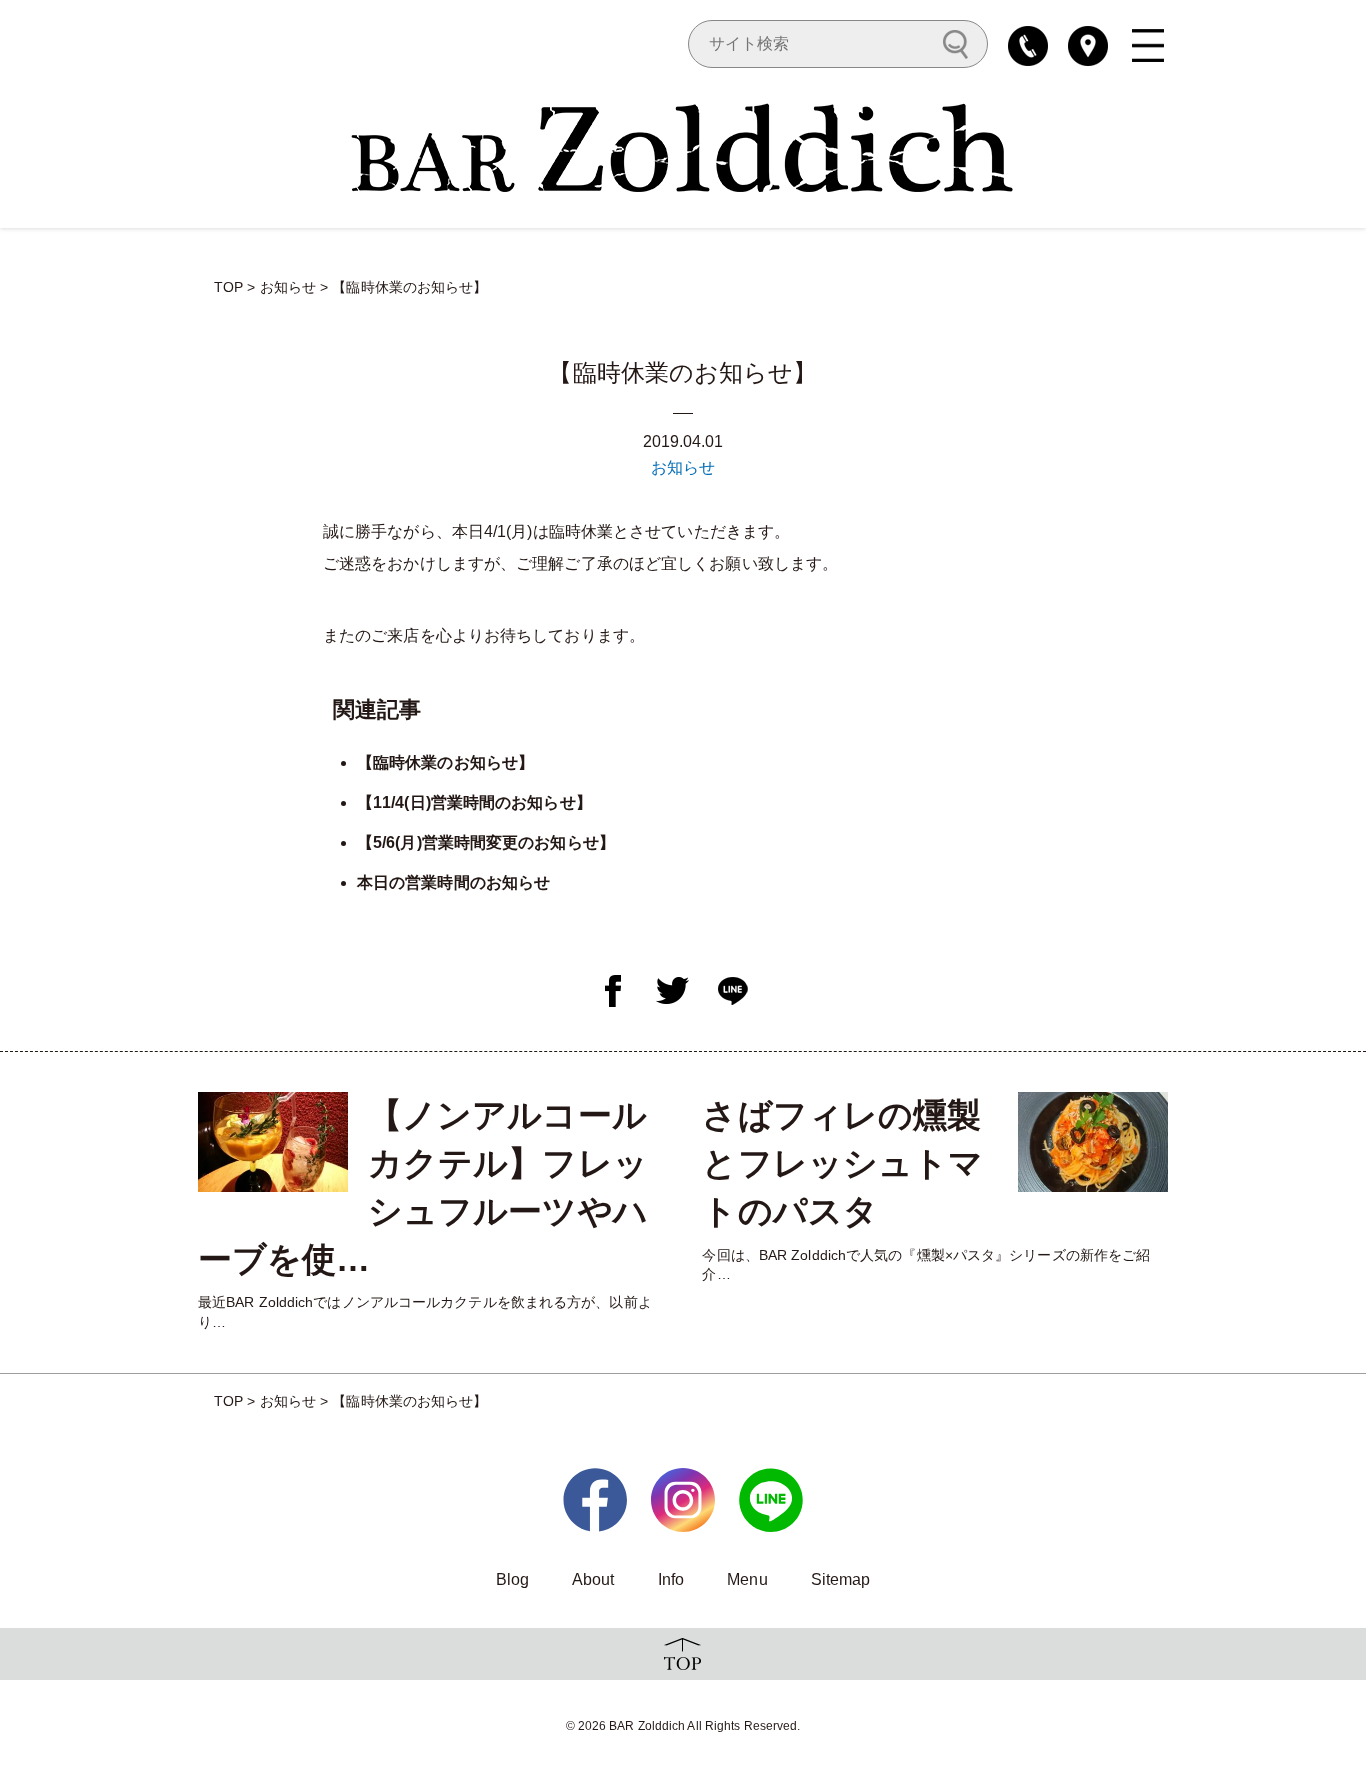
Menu (747, 1579)
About (593, 1579)
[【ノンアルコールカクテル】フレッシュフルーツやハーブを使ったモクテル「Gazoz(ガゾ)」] (273, 1142)
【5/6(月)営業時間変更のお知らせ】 (486, 842)
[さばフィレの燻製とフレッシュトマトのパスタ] (1093, 1142)
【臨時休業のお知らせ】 (445, 762)
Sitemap (841, 1579)
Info (671, 1579)
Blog (512, 1579)
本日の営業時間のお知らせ (453, 882)
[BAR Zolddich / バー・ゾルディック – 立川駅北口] (683, 146)
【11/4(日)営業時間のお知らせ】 (474, 802)
